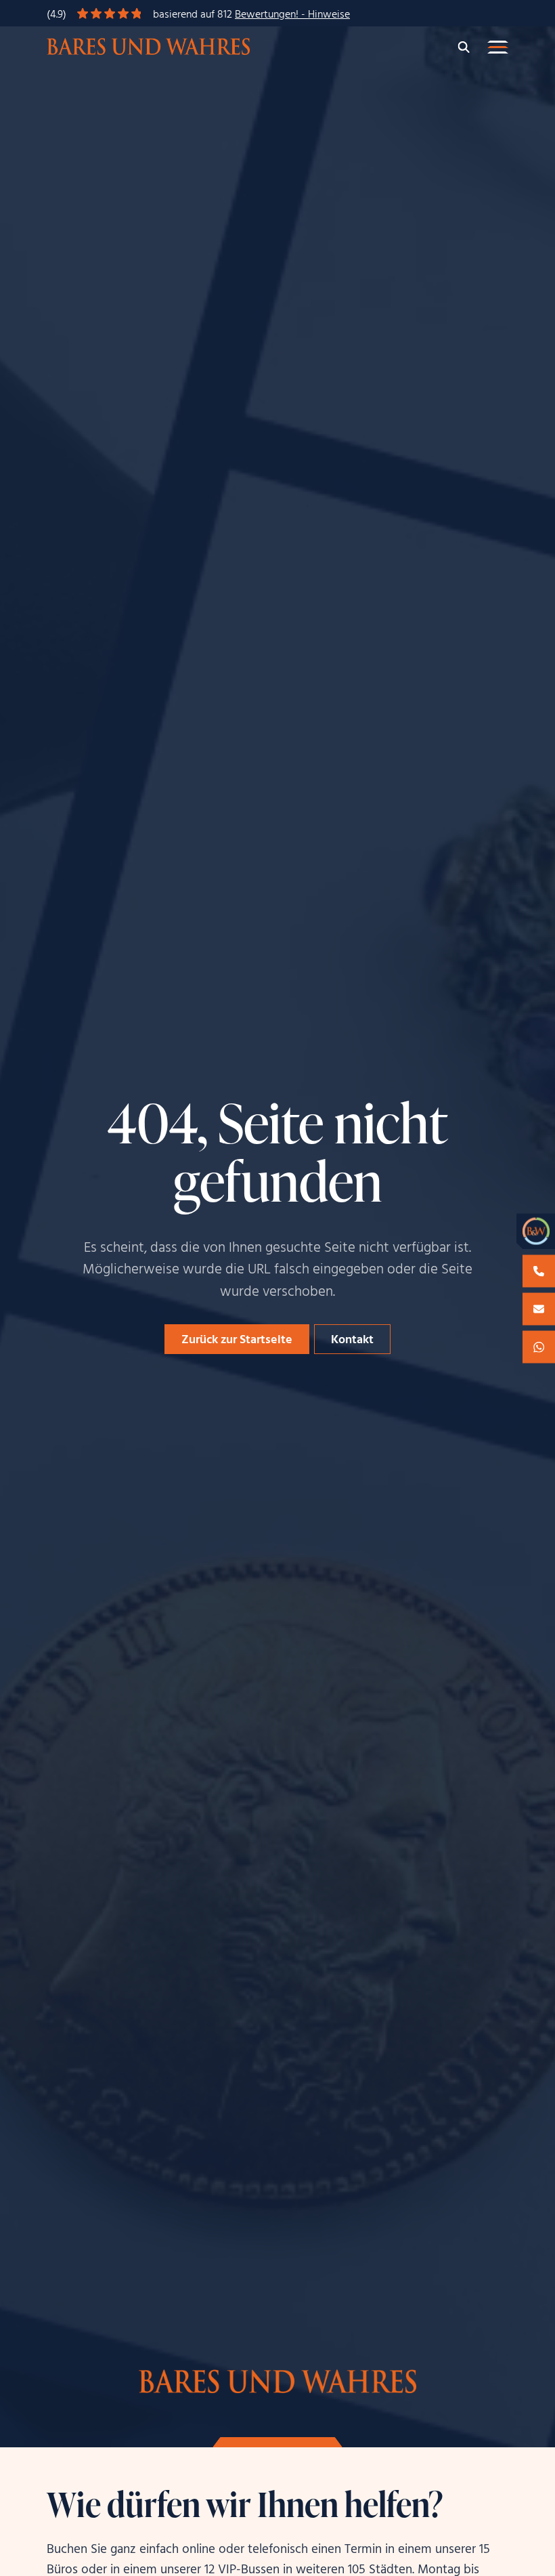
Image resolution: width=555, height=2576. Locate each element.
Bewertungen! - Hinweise (292, 15)
